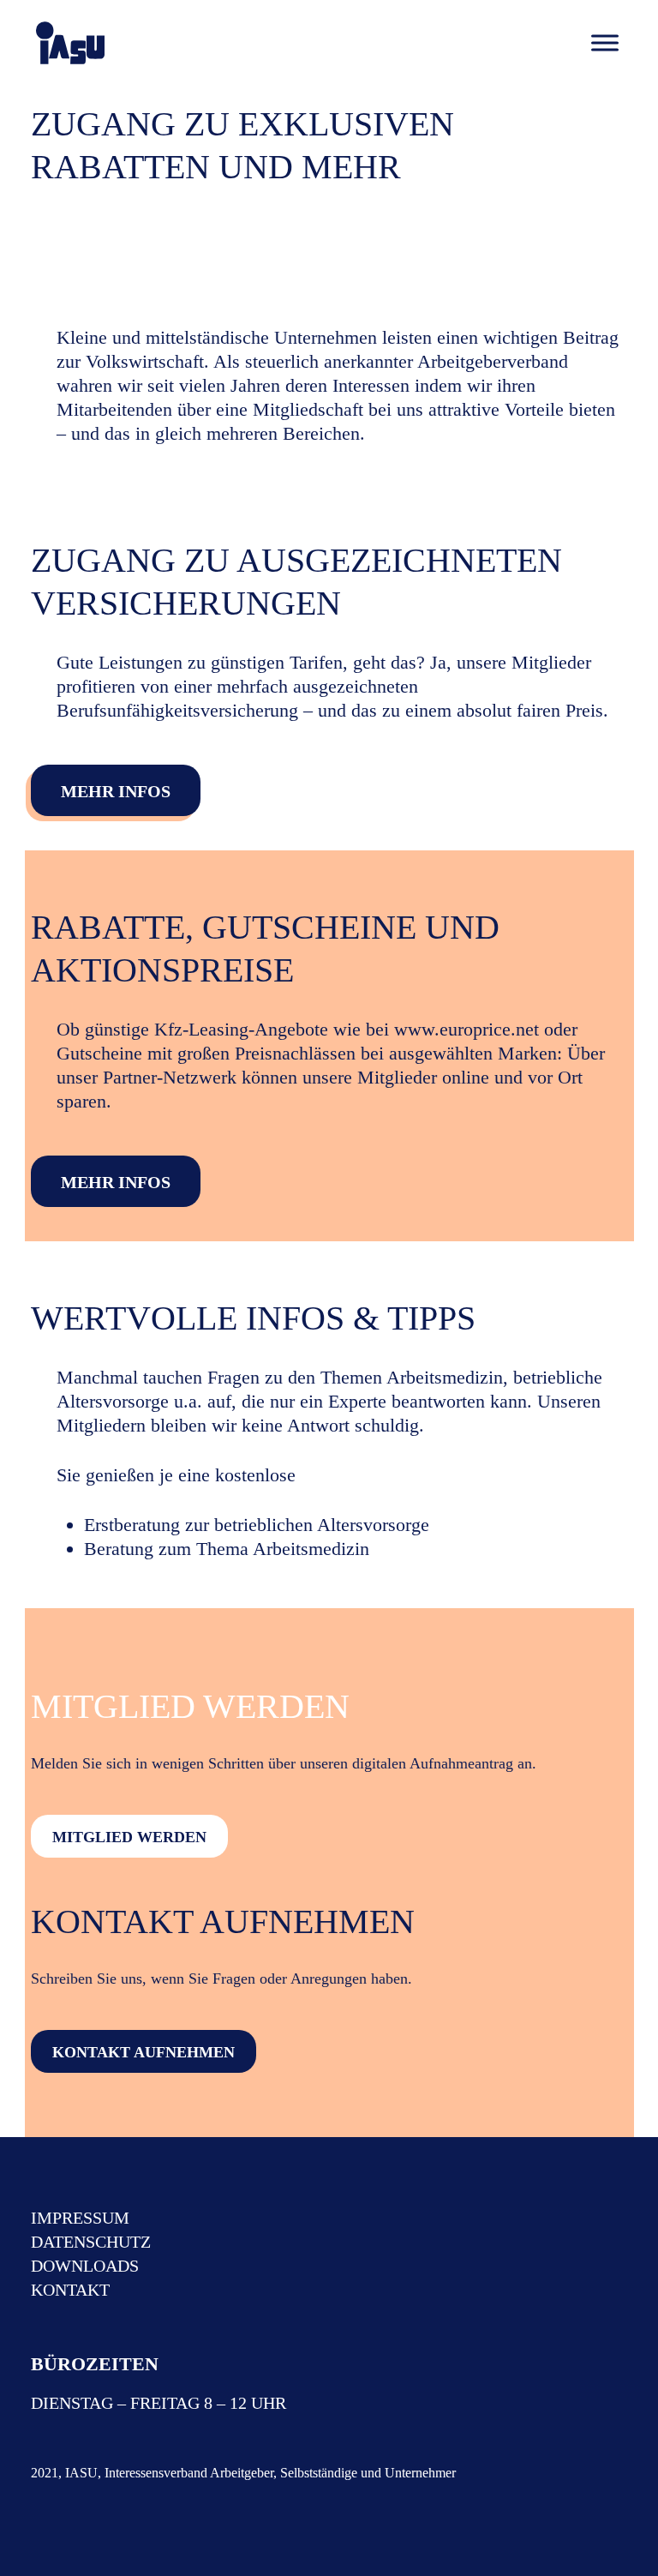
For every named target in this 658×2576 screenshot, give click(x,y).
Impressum (80, 2218)
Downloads (85, 2266)
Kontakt (70, 2290)
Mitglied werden (129, 1837)
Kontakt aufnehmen (144, 2052)
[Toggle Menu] (605, 42)
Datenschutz (91, 2242)
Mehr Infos (116, 791)
